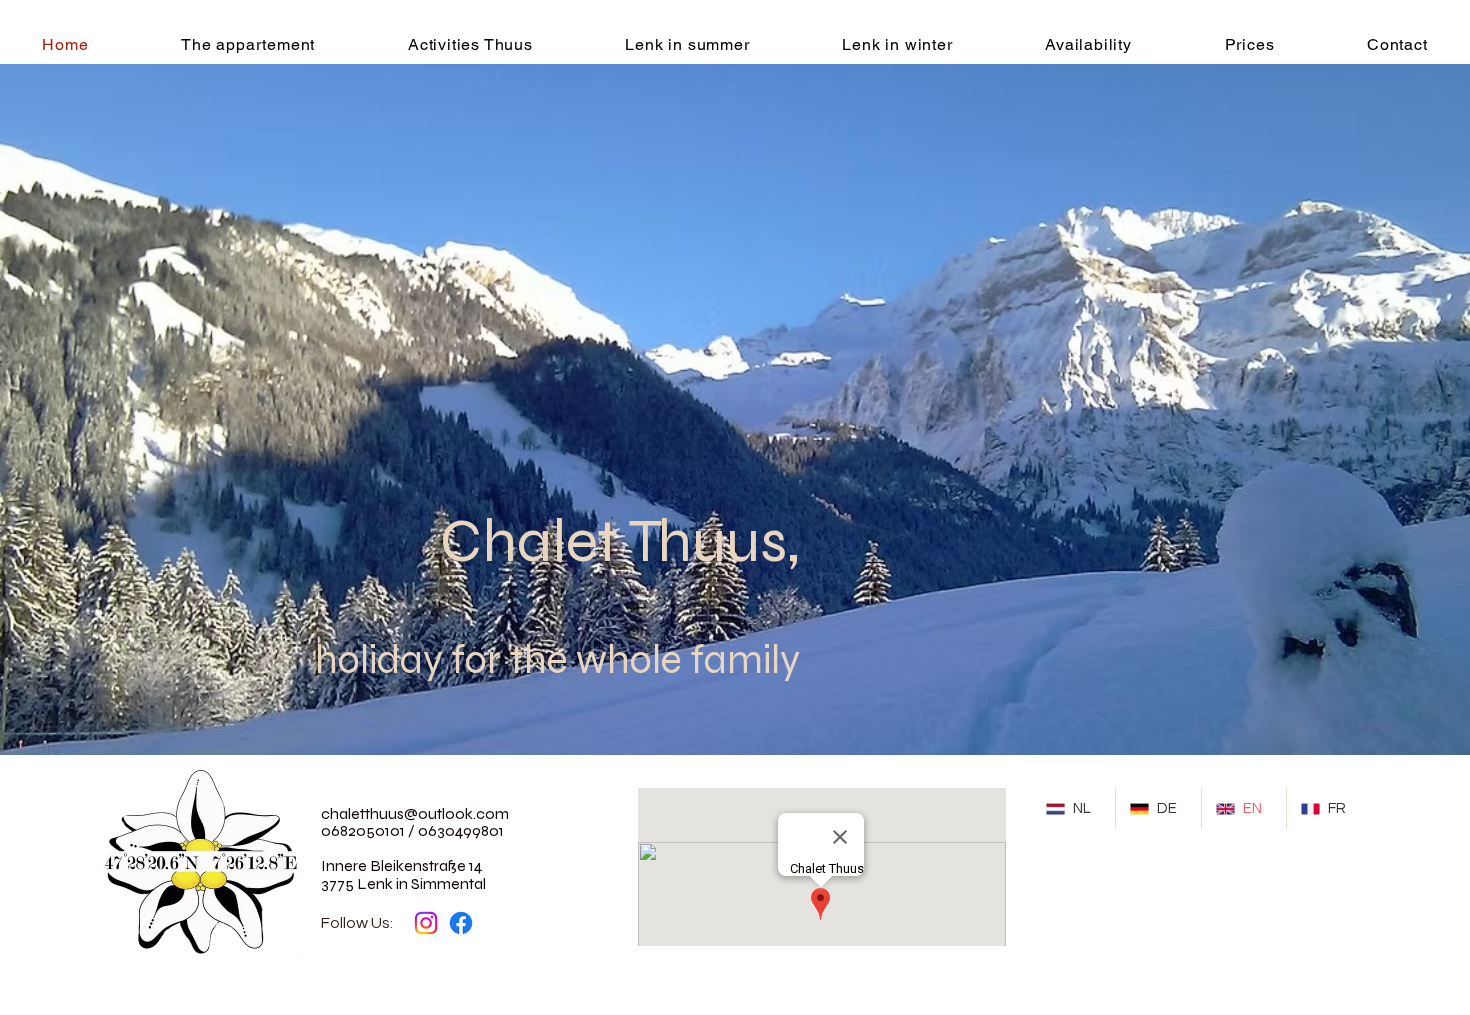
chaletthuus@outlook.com (415, 813)
